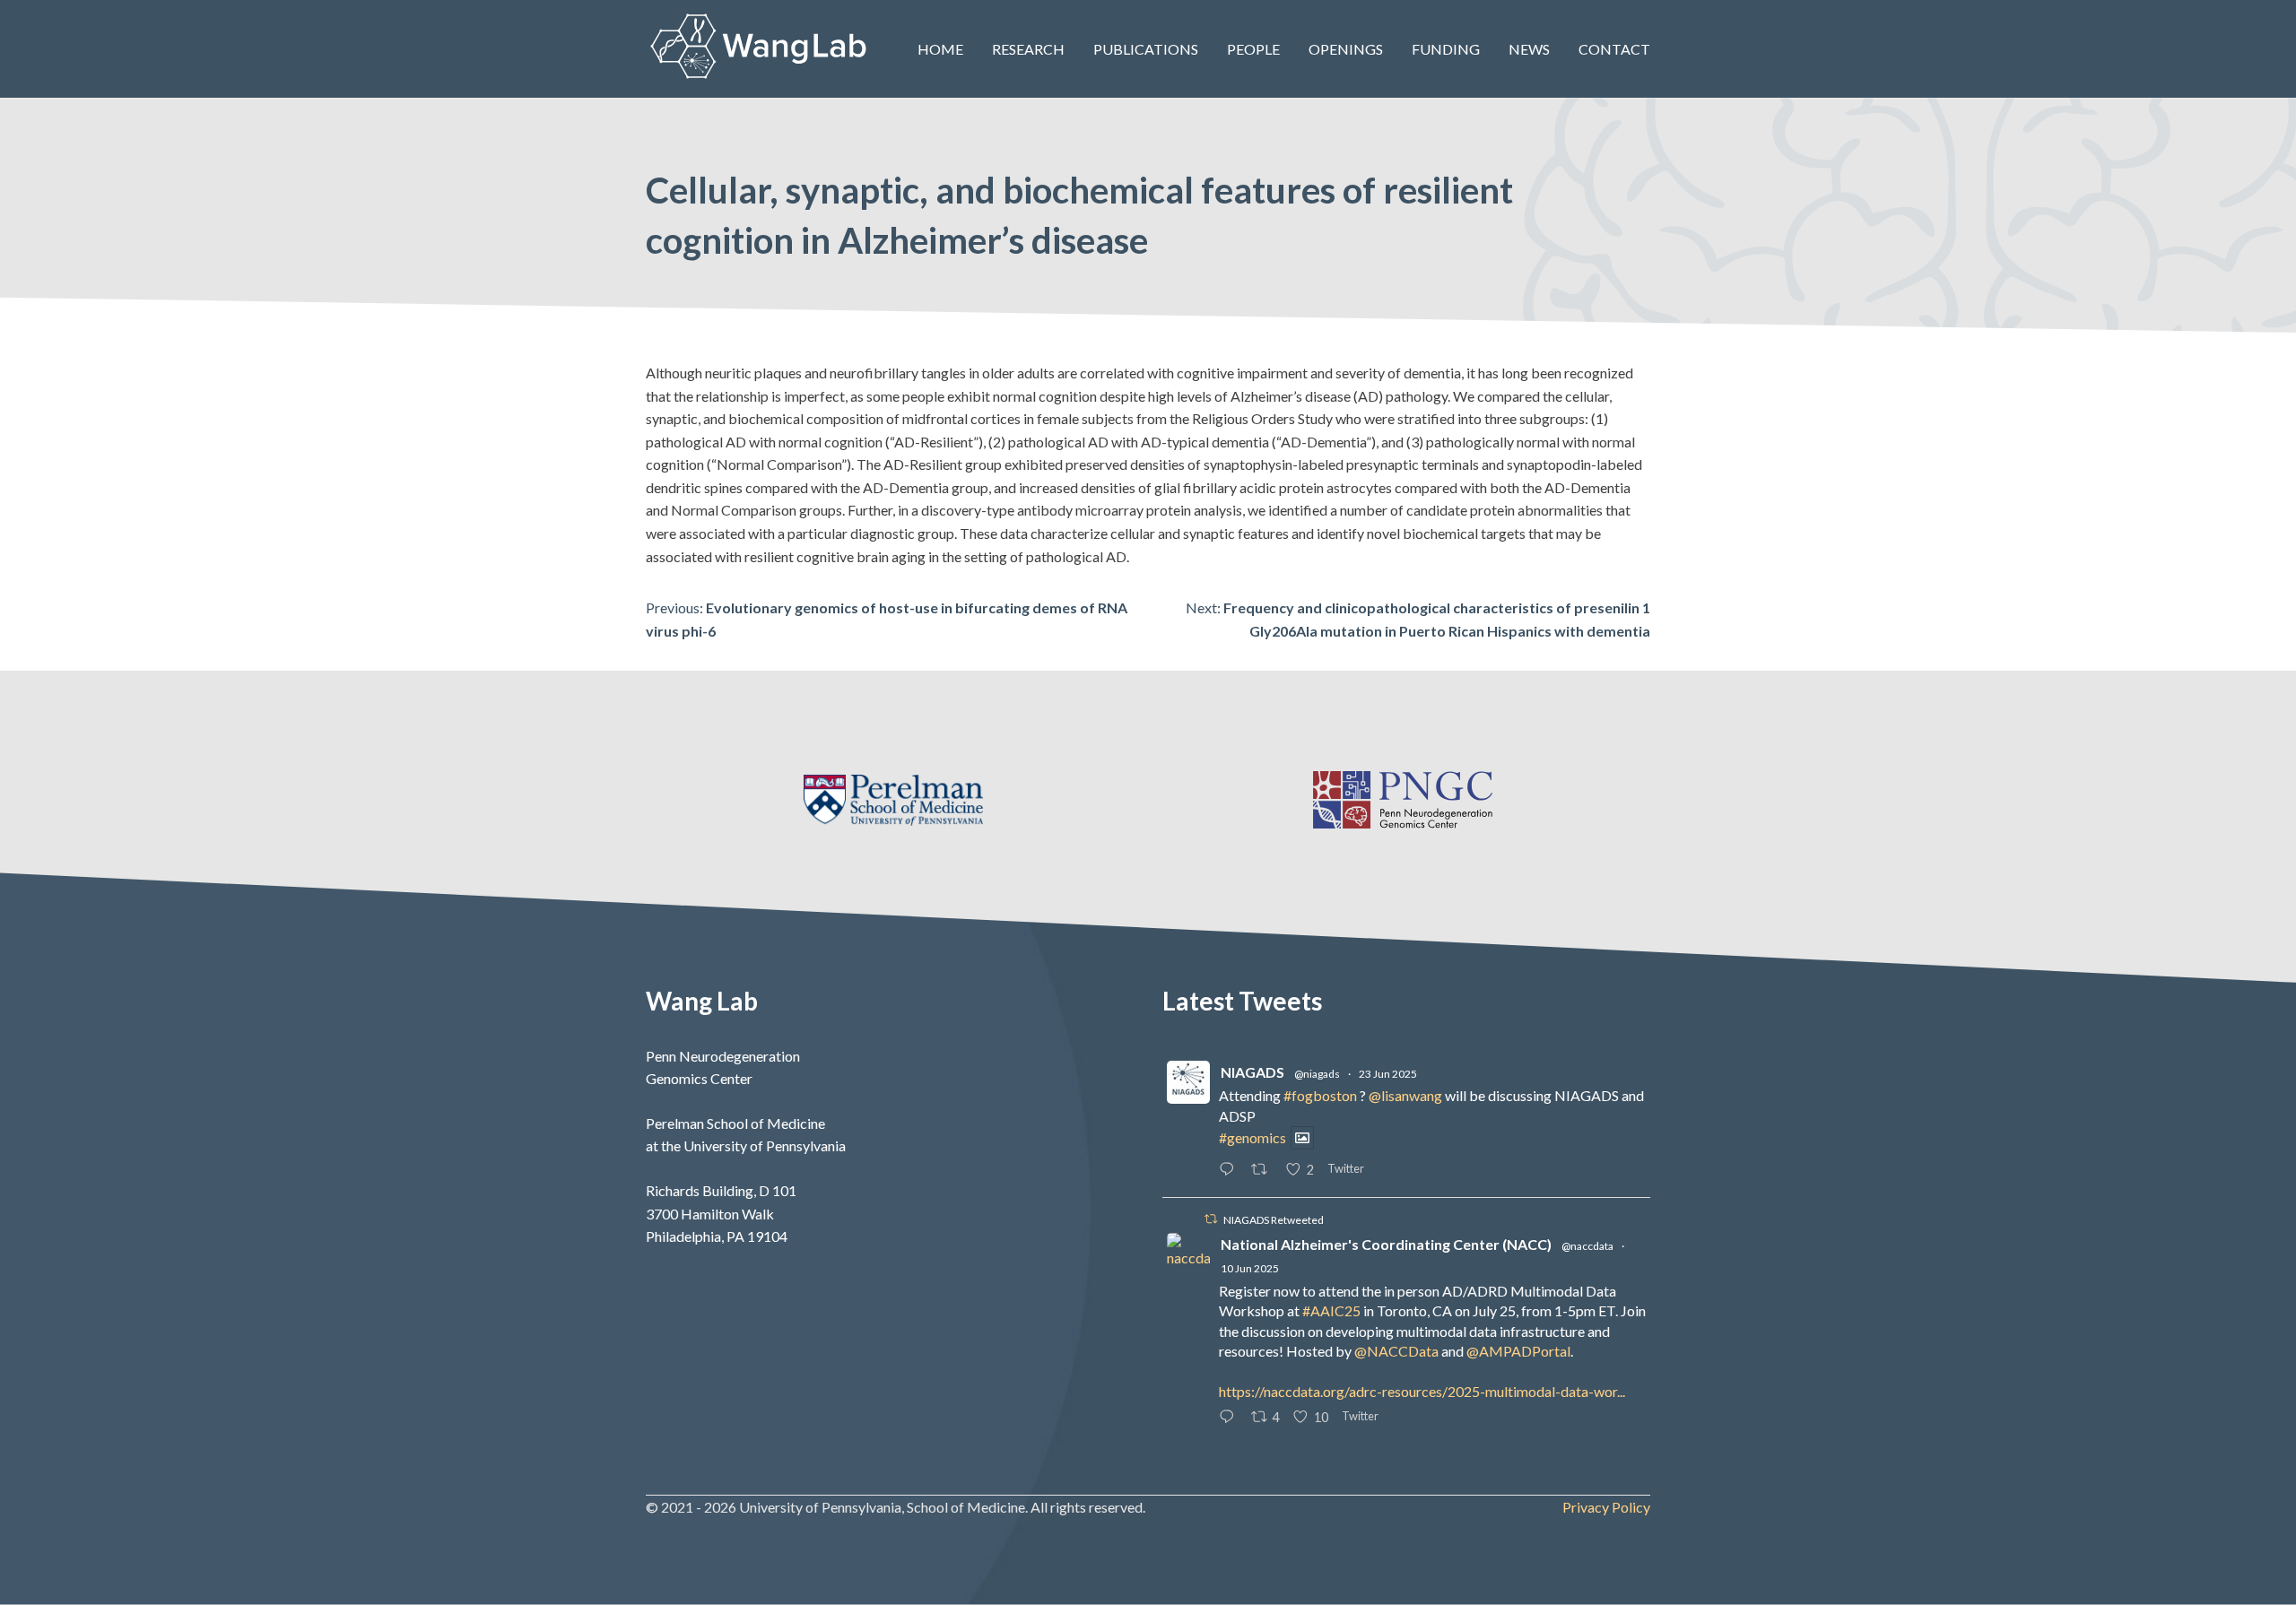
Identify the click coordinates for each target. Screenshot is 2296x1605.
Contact (1614, 49)
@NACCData (1396, 1351)
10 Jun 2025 (1250, 1268)
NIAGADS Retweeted (1274, 1220)
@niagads (1317, 1074)
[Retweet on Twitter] (1211, 1219)
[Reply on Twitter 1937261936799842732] (1231, 1170)
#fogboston (1320, 1095)
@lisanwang (1405, 1095)
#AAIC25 (1331, 1310)
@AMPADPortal (1518, 1351)
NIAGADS (1252, 1072)
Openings (1346, 49)
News (1529, 49)
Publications (1146, 49)
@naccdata (1587, 1246)
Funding (1446, 49)
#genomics (1252, 1137)
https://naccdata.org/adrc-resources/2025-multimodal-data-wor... (1422, 1391)
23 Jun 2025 (1388, 1074)
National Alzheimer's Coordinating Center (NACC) (1386, 1244)
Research (1028, 49)
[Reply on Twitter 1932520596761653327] (1231, 1418)
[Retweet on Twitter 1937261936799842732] (1264, 1170)
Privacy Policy (1606, 1507)
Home (940, 49)
